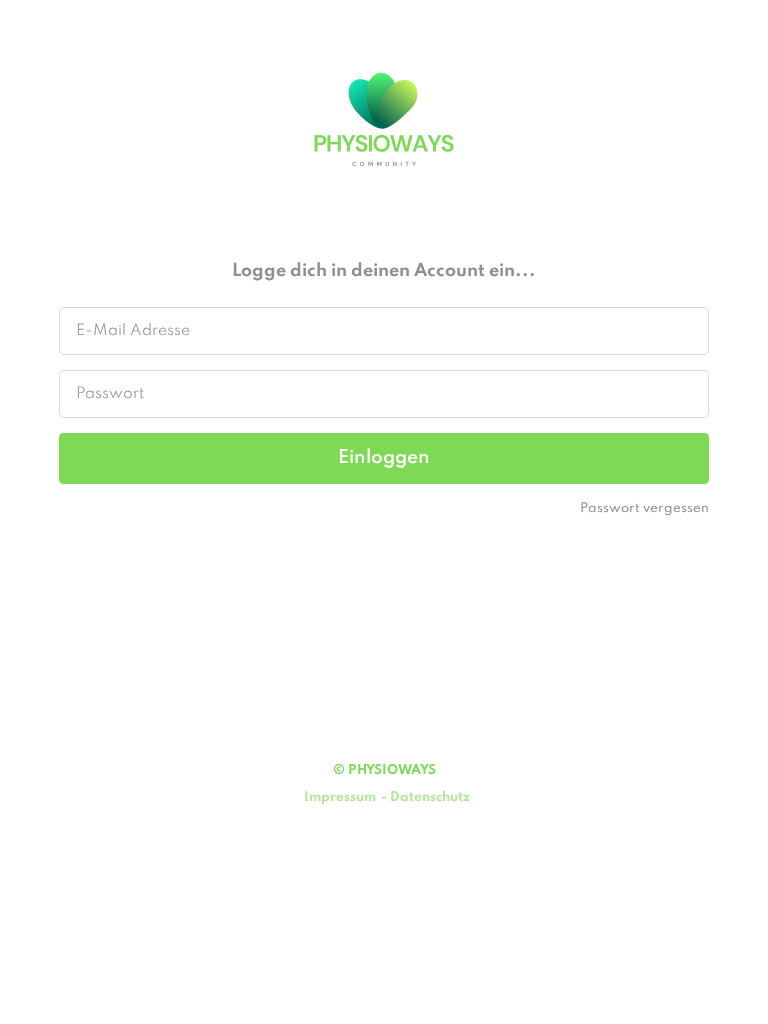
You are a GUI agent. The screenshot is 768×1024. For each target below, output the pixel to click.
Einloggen (384, 457)
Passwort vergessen (644, 508)
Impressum (340, 797)
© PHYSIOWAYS (384, 770)
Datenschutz (430, 797)
